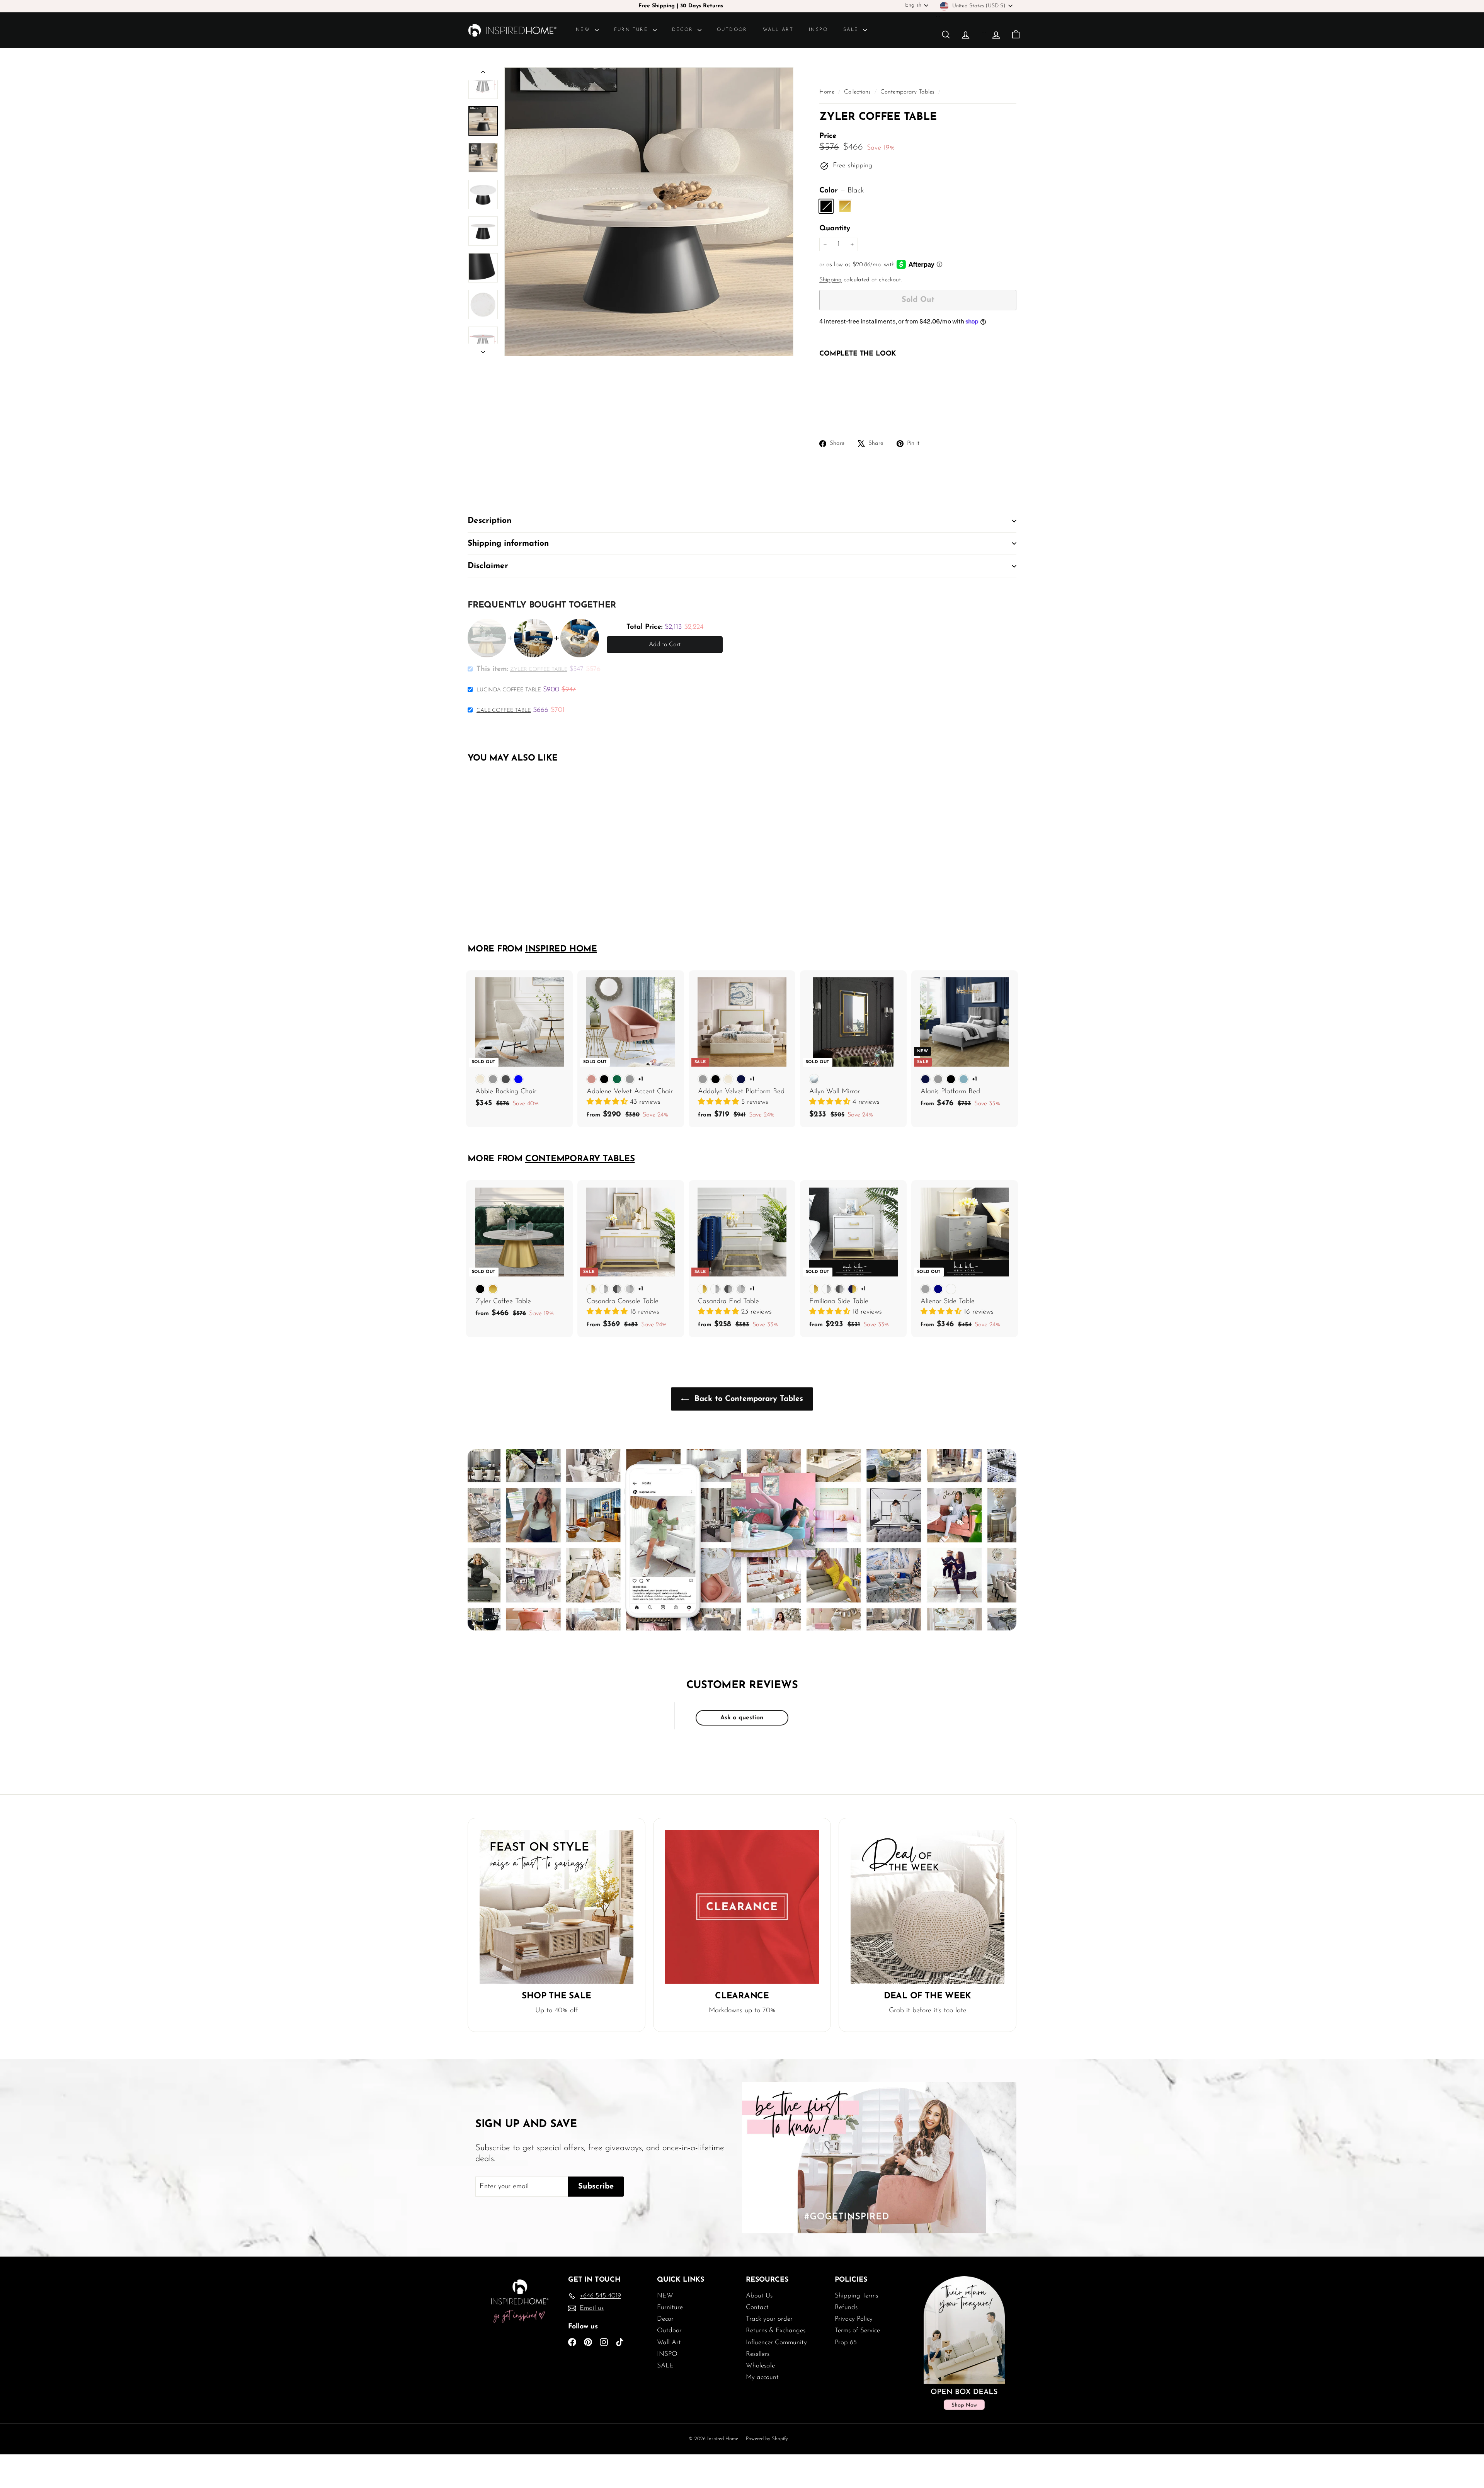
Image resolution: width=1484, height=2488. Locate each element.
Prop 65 (846, 2342)
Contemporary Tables (907, 92)
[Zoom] (649, 212)
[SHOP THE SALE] (556, 1907)
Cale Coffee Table (504, 710)
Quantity (835, 229)
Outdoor (732, 30)
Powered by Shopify (767, 2439)
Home (828, 92)
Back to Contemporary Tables (747, 1399)
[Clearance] (742, 1907)
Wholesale (760, 2366)
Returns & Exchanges (776, 2331)
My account (762, 2377)
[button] (608, 1102)
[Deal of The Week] (927, 1907)
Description (489, 521)
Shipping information (508, 544)
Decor (684, 30)
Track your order (769, 2319)
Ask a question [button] (742, 1718)
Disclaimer (488, 566)
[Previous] (483, 74)
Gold (845, 206)
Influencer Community (776, 2342)
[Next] (483, 350)
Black (826, 206)
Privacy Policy (854, 2319)
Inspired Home (561, 949)
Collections (858, 92)
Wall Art (778, 30)
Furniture (632, 30)
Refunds (846, 2307)
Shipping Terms (856, 2296)
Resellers (758, 2354)
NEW (584, 30)
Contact (757, 2307)
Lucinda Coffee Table (509, 690)
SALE (852, 30)
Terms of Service (857, 2331)
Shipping (830, 280)
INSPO (818, 30)
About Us (759, 2296)
